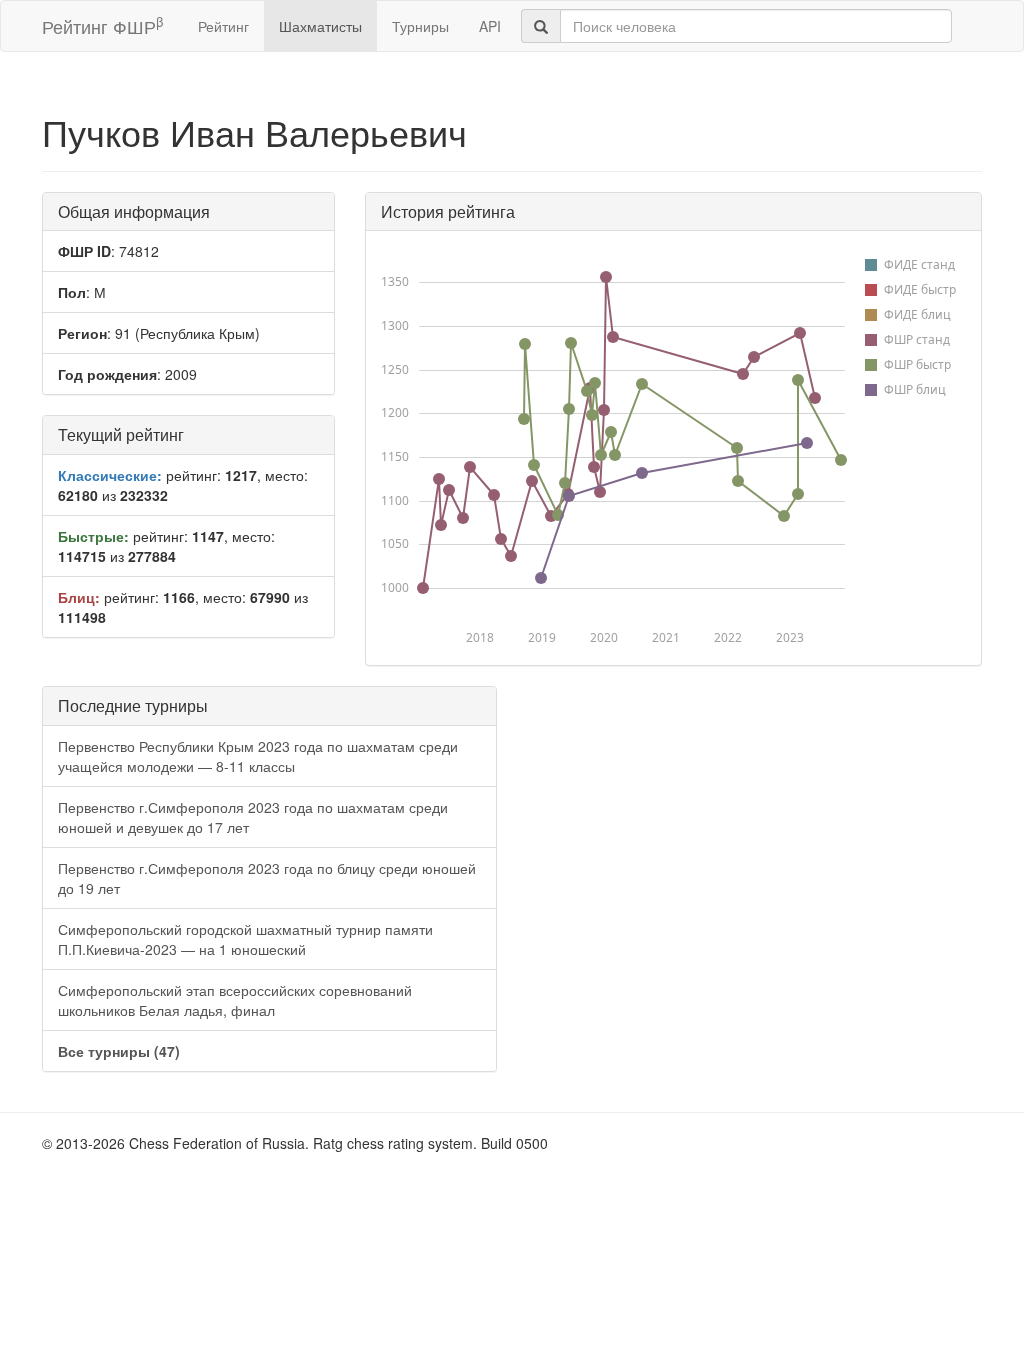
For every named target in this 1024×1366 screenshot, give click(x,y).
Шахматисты (320, 26)
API (490, 26)
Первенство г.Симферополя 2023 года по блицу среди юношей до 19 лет (267, 878)
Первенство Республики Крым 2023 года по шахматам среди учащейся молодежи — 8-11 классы (258, 756)
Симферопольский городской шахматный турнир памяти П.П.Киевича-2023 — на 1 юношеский (245, 939)
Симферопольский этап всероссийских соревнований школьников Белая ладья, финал (235, 1000)
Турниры (420, 26)
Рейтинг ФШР (102, 25)
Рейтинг (223, 26)
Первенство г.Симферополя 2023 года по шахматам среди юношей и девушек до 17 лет (253, 817)
